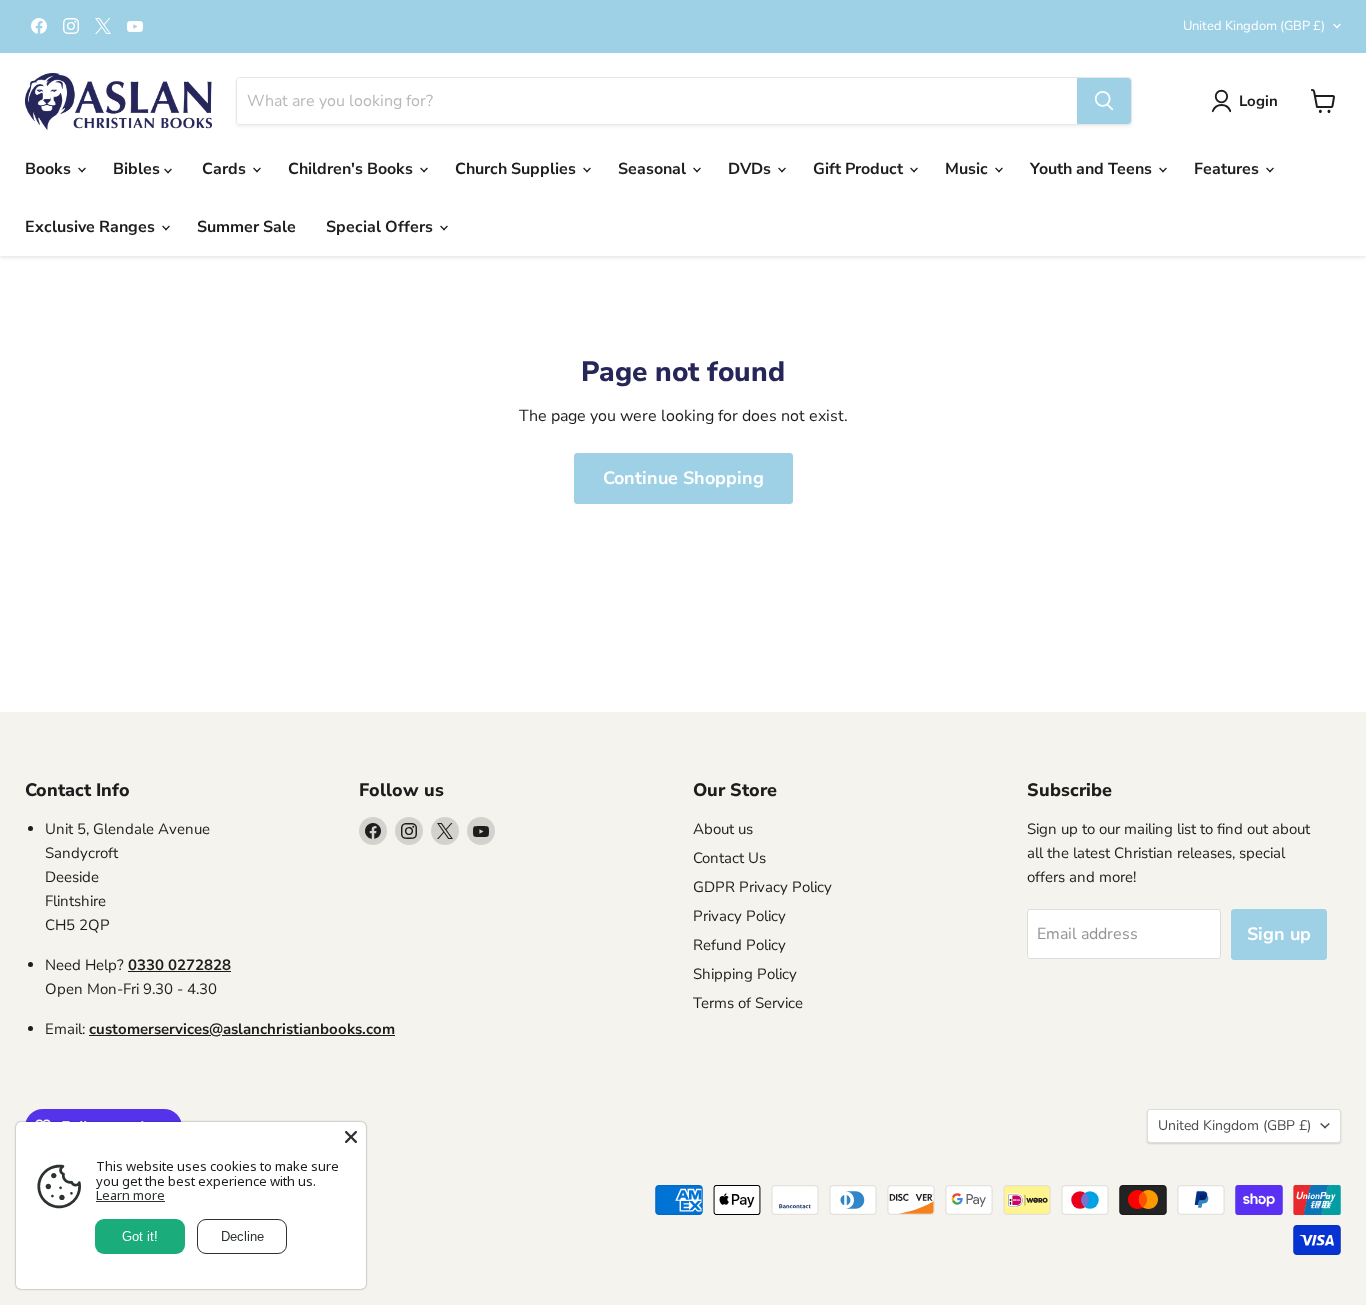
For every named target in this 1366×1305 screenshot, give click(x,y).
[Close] (351, 1137)
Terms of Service (748, 1003)
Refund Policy (739, 945)
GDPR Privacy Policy (762, 887)
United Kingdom (1254, 26)
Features (1228, 169)
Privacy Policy (739, 916)
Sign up (1279, 934)
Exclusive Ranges (92, 227)
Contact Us (729, 858)
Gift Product (860, 169)
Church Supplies (517, 169)
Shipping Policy (745, 974)
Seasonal (654, 169)
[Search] (1104, 101)
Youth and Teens (1093, 169)
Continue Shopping (683, 478)
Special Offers (381, 227)
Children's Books (352, 169)
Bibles (138, 169)
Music (968, 169)
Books (50, 169)
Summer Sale (246, 227)
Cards (226, 169)
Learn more (130, 1195)
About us (723, 829)
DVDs (751, 169)
